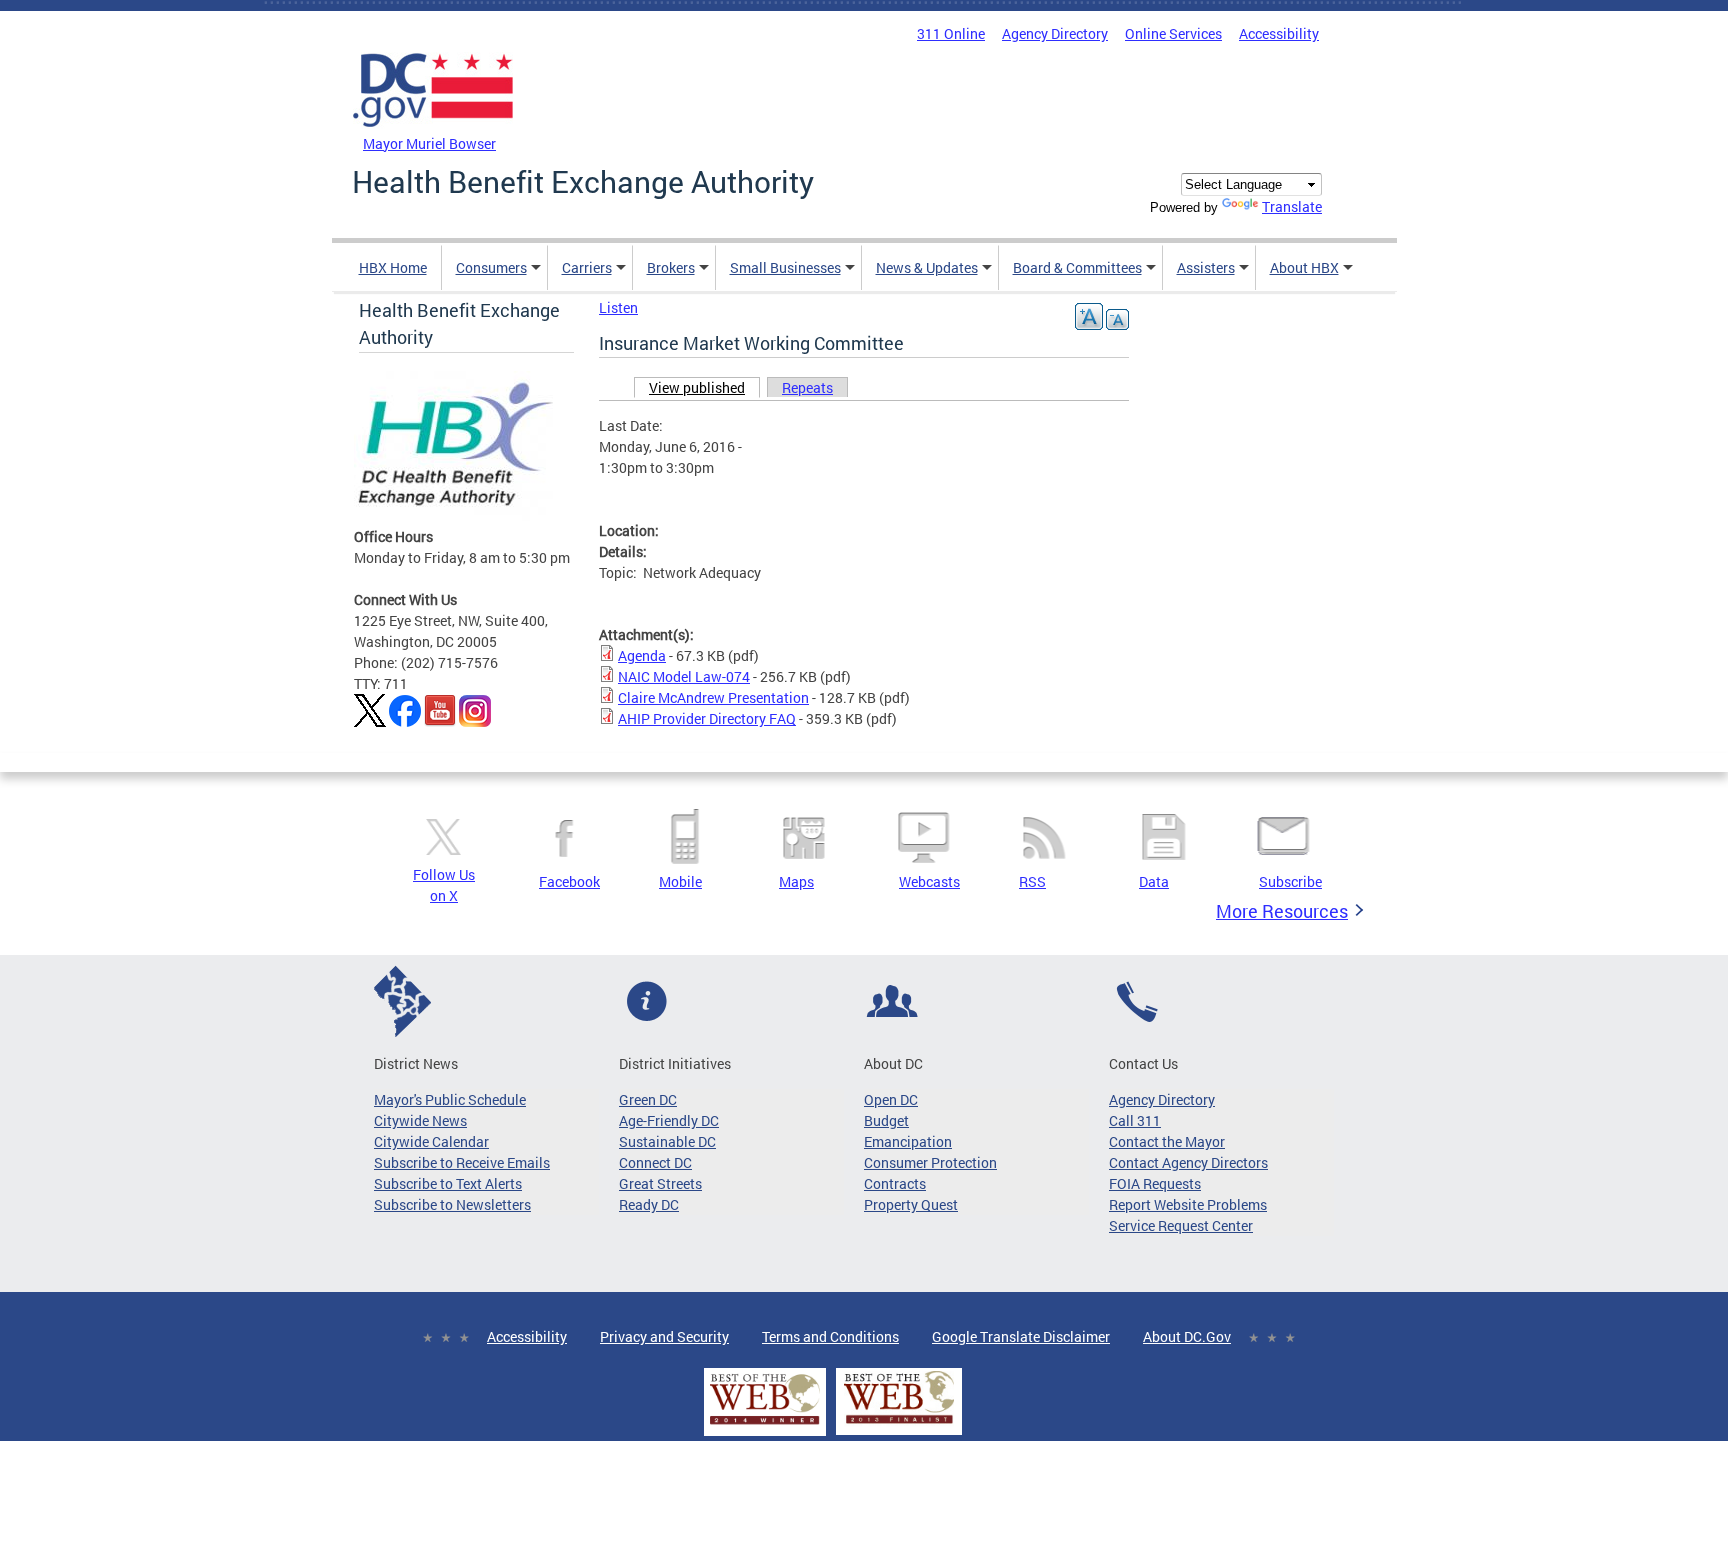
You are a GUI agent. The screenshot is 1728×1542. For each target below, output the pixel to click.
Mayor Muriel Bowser (429, 143)
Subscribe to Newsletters (452, 1204)
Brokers (671, 267)
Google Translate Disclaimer (1021, 1336)
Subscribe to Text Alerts (448, 1183)
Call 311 (1135, 1120)
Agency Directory (1055, 33)
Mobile (680, 881)
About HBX (1304, 267)
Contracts (895, 1183)
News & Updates (927, 267)
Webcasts (929, 881)
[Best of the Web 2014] (765, 1424)
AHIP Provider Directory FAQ (707, 718)
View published (704, 387)
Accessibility (1279, 33)
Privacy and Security (664, 1336)
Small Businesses (785, 267)
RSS (1032, 881)
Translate (1292, 206)
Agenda (642, 655)
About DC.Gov (1187, 1336)
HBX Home (393, 267)
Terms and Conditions (830, 1336)
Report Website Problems (1188, 1204)
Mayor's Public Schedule (450, 1099)
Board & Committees (1077, 267)
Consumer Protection (930, 1162)
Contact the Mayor (1167, 1141)
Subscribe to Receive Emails (462, 1162)
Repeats (807, 387)
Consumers (491, 267)
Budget (886, 1120)
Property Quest (911, 1204)
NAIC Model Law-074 (684, 676)
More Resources (1282, 911)
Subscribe (1290, 881)
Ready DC (649, 1204)
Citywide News (420, 1120)
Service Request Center (1181, 1225)
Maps (796, 881)
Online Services (1173, 33)
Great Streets (660, 1183)
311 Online (951, 33)
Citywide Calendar (431, 1141)
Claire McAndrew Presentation (713, 697)
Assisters (1206, 267)
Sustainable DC (667, 1141)
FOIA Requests (1155, 1183)
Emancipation (908, 1141)
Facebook (569, 881)
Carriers (587, 267)
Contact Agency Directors (1188, 1162)
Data (1154, 881)
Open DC (891, 1099)
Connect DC (655, 1162)
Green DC (648, 1099)
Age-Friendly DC (669, 1120)
